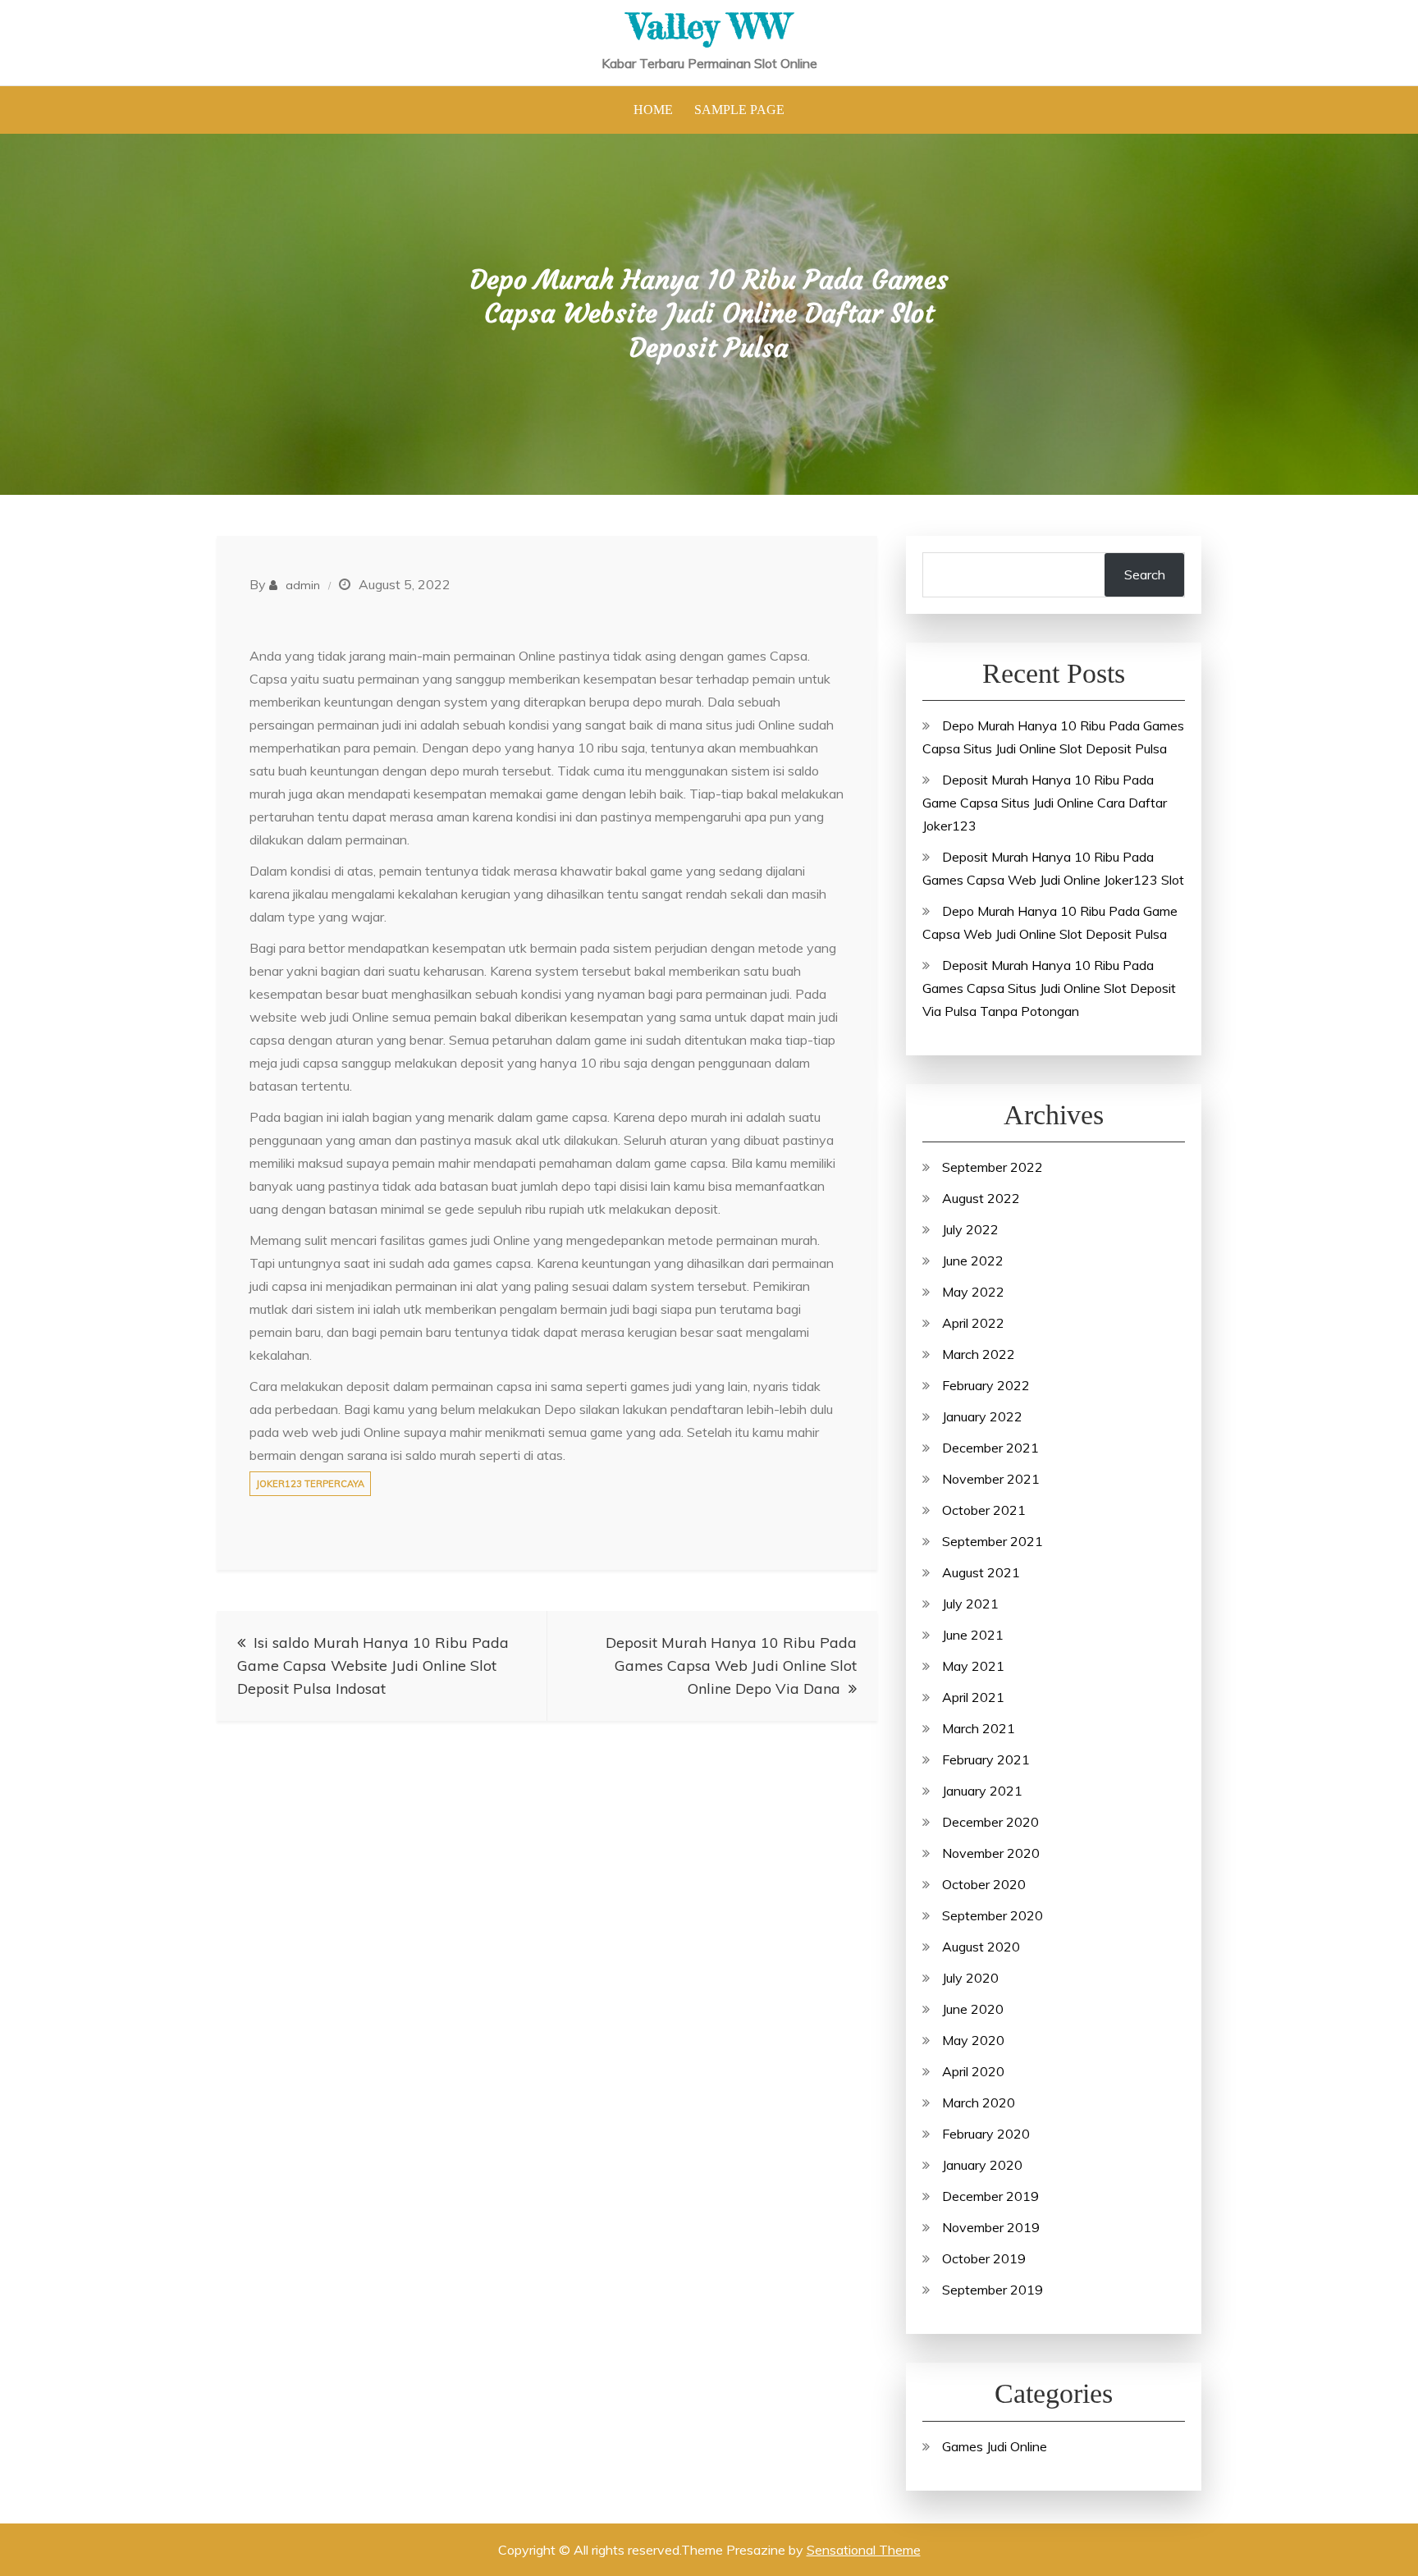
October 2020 (984, 1884)
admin (303, 585)
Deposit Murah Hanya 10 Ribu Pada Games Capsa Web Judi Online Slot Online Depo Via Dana (731, 1665)
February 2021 (986, 1759)
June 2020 (973, 2009)
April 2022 (973, 1323)
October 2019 (984, 2258)
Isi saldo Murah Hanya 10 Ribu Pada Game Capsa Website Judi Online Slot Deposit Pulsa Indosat (373, 1665)
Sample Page (739, 110)
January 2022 (982, 1416)
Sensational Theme (864, 2550)
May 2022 (973, 1292)
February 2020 (986, 2134)
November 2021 (991, 1479)
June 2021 (973, 1635)
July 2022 (970, 1229)
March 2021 (979, 1728)
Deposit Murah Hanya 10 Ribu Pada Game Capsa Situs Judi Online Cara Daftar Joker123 (1045, 803)
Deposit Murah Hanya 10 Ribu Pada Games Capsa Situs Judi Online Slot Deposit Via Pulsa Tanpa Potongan (1049, 988)
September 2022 (993, 1167)
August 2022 (981, 1198)
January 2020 (982, 2165)
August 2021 (981, 1572)
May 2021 (973, 1666)
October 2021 (984, 1510)
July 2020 (970, 1978)
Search (1145, 574)
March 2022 (979, 1354)
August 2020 (981, 1947)
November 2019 (991, 2227)
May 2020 (973, 2040)
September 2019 (993, 2290)
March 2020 (979, 2102)
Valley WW (709, 26)
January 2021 (982, 1791)
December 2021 (990, 1448)
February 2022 (986, 1385)
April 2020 (973, 2071)
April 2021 (973, 1697)
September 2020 (993, 1915)
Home (653, 110)
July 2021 (970, 1604)
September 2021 (993, 1541)
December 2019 (990, 2196)
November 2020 (991, 1853)
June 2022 (973, 1261)
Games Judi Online (995, 2446)
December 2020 (990, 1822)
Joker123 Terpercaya (310, 1484)
